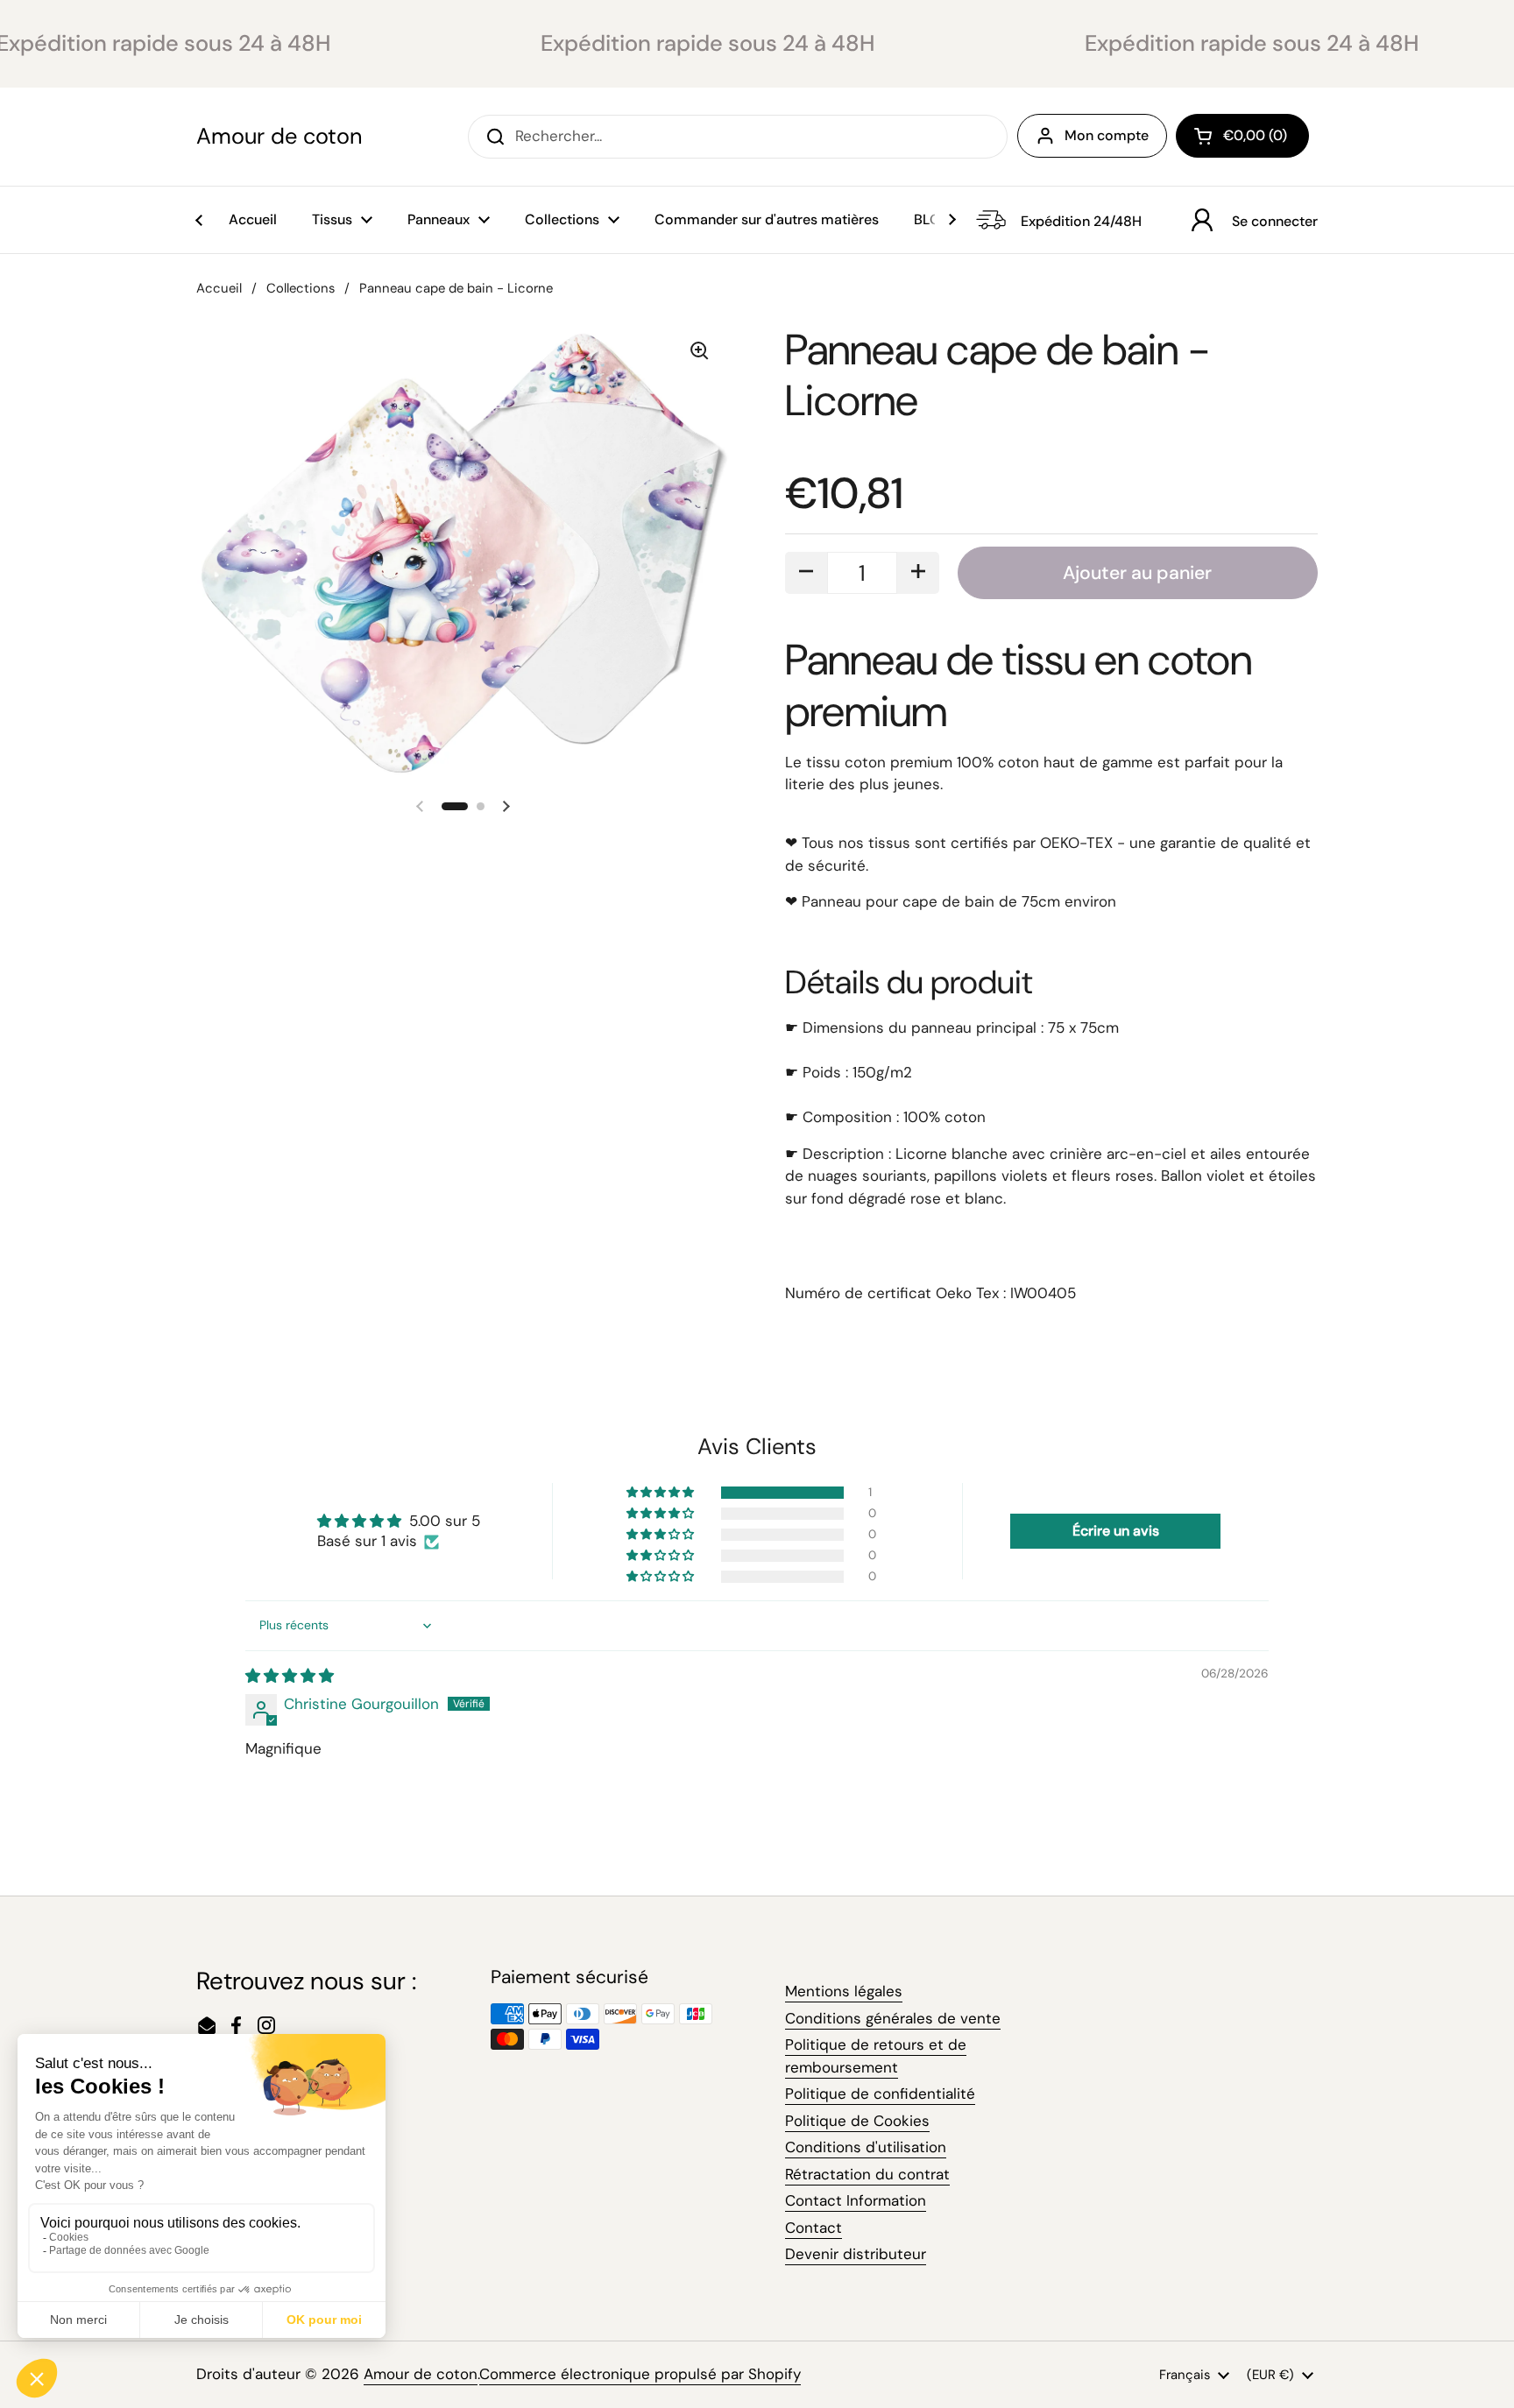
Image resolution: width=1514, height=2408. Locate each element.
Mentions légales (844, 1991)
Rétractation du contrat (867, 2174)
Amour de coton (279, 137)
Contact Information (856, 2200)
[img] (290, 1676)
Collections (301, 288)
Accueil (219, 288)
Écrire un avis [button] (1116, 1531)
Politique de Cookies (857, 2121)
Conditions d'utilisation (866, 2147)
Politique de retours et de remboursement (876, 2056)
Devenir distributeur (856, 2254)
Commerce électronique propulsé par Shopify (640, 2374)
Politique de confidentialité (880, 2094)
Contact (814, 2228)
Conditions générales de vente (893, 2018)
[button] (1242, 136)
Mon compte (1107, 135)
